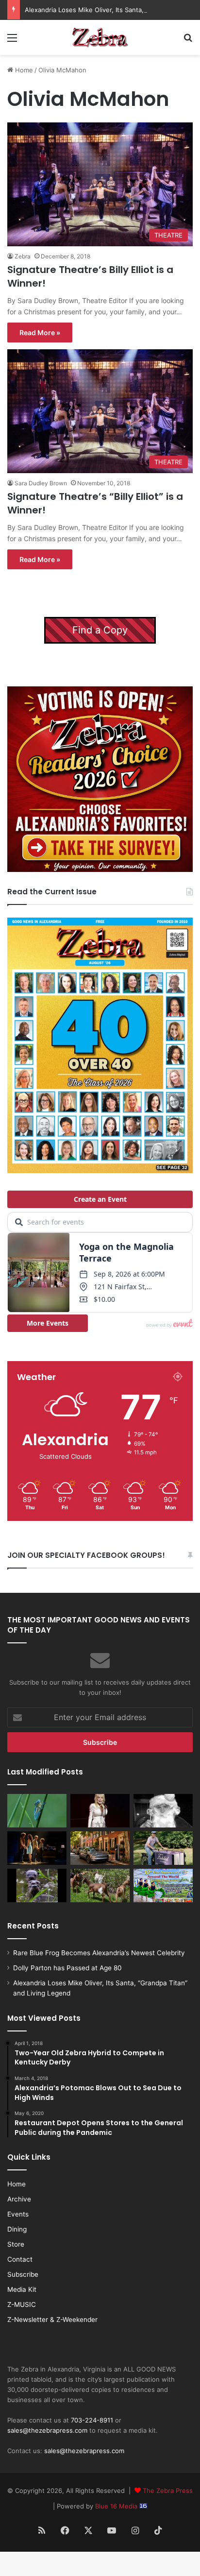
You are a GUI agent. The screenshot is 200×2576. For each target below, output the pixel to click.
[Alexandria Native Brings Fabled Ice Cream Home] (163, 1848)
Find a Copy (100, 630)
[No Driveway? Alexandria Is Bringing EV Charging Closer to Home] (100, 1848)
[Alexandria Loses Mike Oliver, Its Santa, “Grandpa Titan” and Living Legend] (163, 1811)
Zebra (23, 256)
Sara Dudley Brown (41, 483)
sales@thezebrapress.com (47, 2430)
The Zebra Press (168, 2491)
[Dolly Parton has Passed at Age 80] (100, 1811)
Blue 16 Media (117, 2506)
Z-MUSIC (22, 2304)
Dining (17, 2229)
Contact (20, 2259)
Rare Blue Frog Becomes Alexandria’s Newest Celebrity (99, 1953)
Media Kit (22, 2289)
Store (16, 2244)
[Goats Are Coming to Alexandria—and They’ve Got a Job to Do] (100, 1885)
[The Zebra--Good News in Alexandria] (100, 37)
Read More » (40, 333)
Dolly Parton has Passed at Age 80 (67, 1968)
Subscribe (23, 2274)
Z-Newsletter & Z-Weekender (52, 2320)
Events (18, 2214)
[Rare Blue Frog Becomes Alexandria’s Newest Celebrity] (37, 1811)
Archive (19, 2199)
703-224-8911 (92, 2420)
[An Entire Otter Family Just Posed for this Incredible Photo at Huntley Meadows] (37, 1885)
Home (23, 70)
